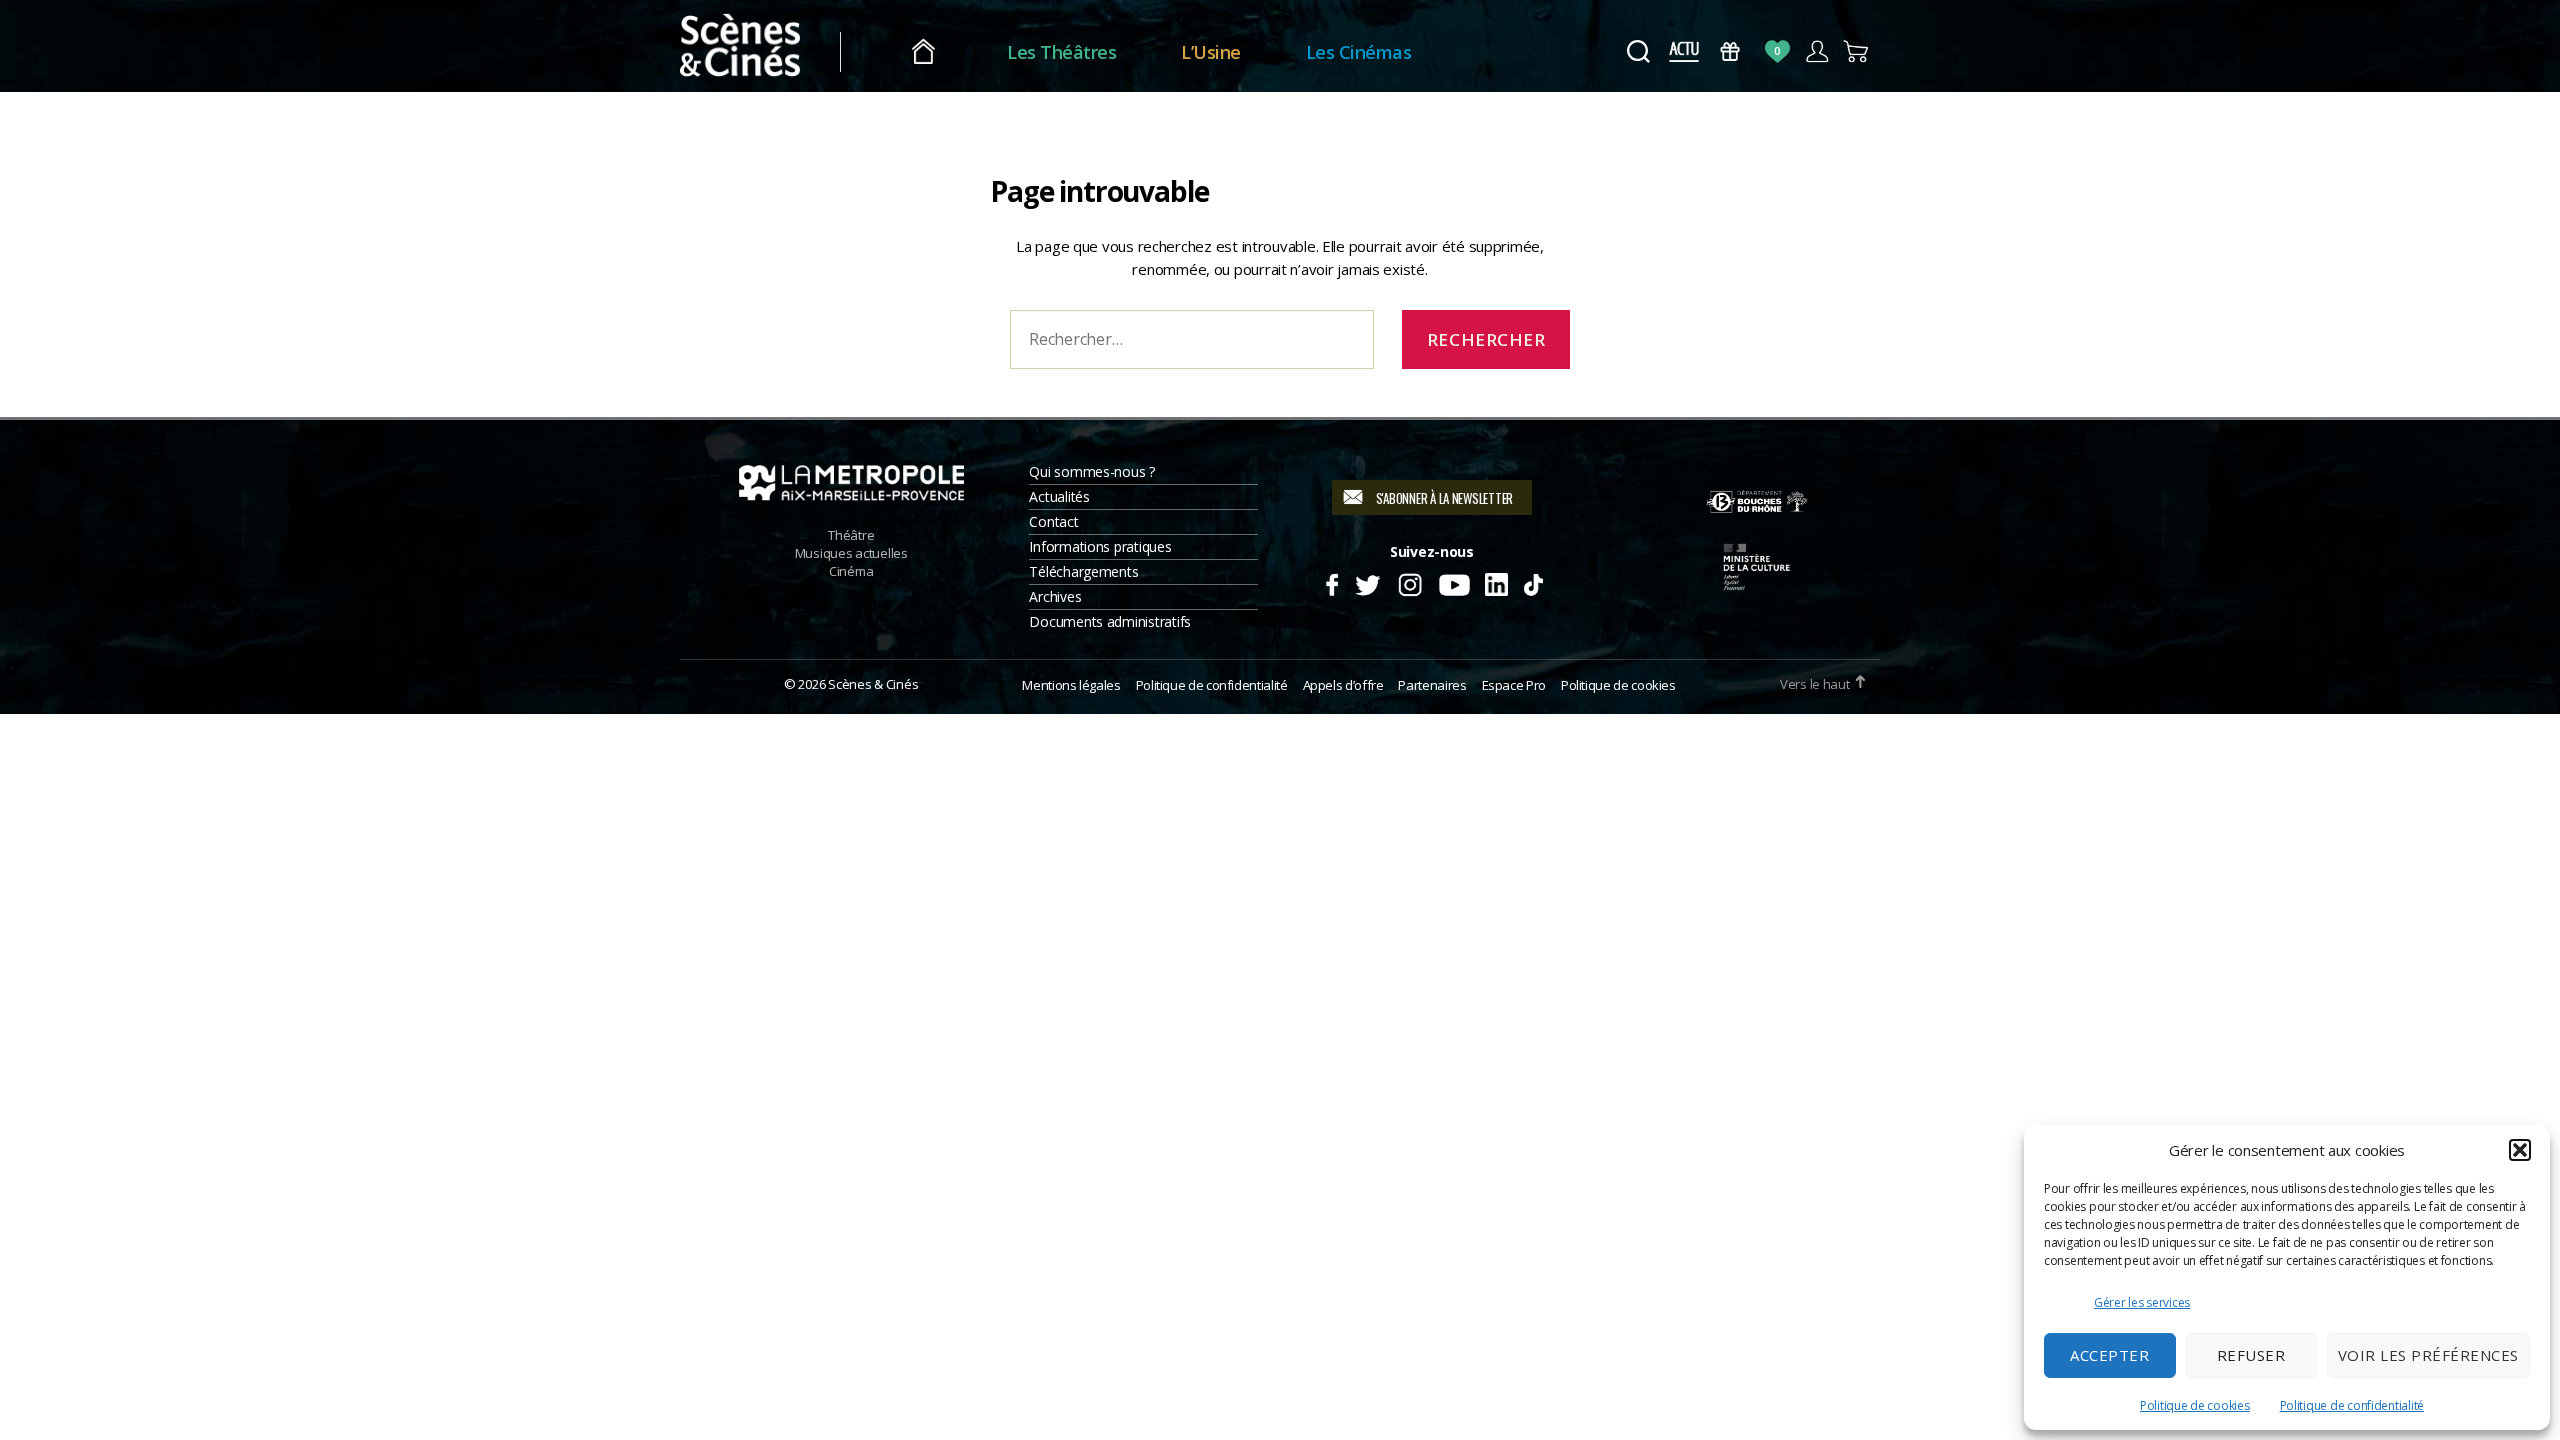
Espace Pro (1514, 685)
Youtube (1453, 582)
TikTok (1532, 582)
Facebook (1331, 582)
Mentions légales (1071, 685)
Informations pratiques (1100, 546)
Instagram (1410, 582)
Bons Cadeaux (1730, 51)
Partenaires (1432, 685)
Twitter (1366, 582)
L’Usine (1211, 52)
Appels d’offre (1343, 685)
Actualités (1059, 496)
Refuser (2251, 1355)
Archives (1055, 596)
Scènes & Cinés (873, 684)
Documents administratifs (1110, 621)
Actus (1683, 51)
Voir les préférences (2428, 1355)
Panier (1856, 51)
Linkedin (1496, 582)
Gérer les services (2142, 1302)
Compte (1816, 51)
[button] (2520, 1150)
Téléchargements (1083, 571)
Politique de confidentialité (2352, 1405)
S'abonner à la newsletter (1444, 498)
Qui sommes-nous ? (1091, 471)
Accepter (2109, 1355)
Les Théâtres (1061, 52)
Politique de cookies (2195, 1405)
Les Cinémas (1359, 52)
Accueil (923, 52)
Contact (1053, 521)
